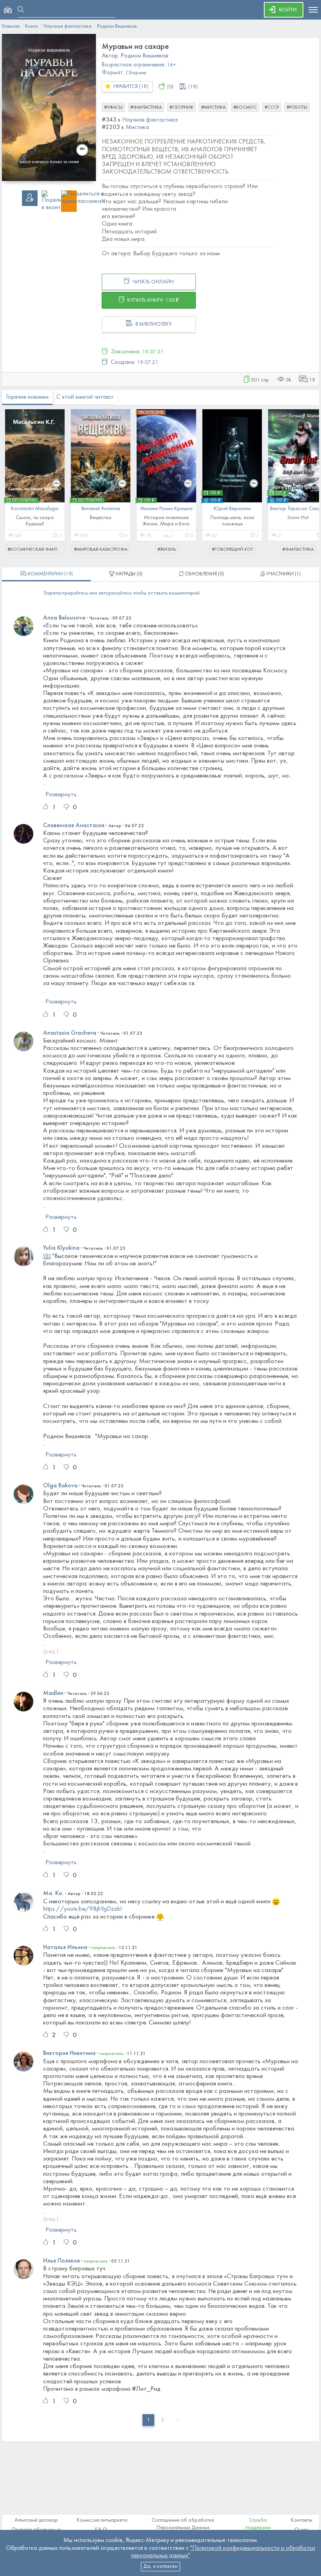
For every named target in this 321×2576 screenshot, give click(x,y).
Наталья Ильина (65, 1947)
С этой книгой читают (85, 397)
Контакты (302, 2520)
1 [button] (148, 2420)
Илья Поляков (61, 2261)
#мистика (213, 107)
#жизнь (167, 550)
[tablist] (46, 574)
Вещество (101, 518)
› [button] (178, 2420)
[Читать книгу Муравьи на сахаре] (49, 107)
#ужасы (113, 107)
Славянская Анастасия (74, 826)
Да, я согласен (160, 2566)
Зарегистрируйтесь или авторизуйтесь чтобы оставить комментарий (121, 593)
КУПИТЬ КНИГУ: (152, 300)
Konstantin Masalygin (35, 509)
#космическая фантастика (36, 550)
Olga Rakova (60, 1486)
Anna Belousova (64, 618)
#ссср (272, 107)
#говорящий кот (232, 550)
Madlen (53, 1693)
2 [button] (162, 2420)
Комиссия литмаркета (102, 2520)
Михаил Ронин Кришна (166, 509)
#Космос (245, 107)
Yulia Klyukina (61, 1248)
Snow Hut (298, 518)
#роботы (297, 107)
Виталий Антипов (101, 509)
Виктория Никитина (69, 2053)
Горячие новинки (27, 397)
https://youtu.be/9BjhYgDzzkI (83, 1909)
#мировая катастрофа (101, 550)
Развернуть (61, 795)
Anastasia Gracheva (70, 1033)
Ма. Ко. (53, 1893)
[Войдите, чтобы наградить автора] (162, 88)
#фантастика (146, 107)
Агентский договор (36, 2520)
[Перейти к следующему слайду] (308, 478)
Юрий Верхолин (232, 509)
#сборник (181, 107)
